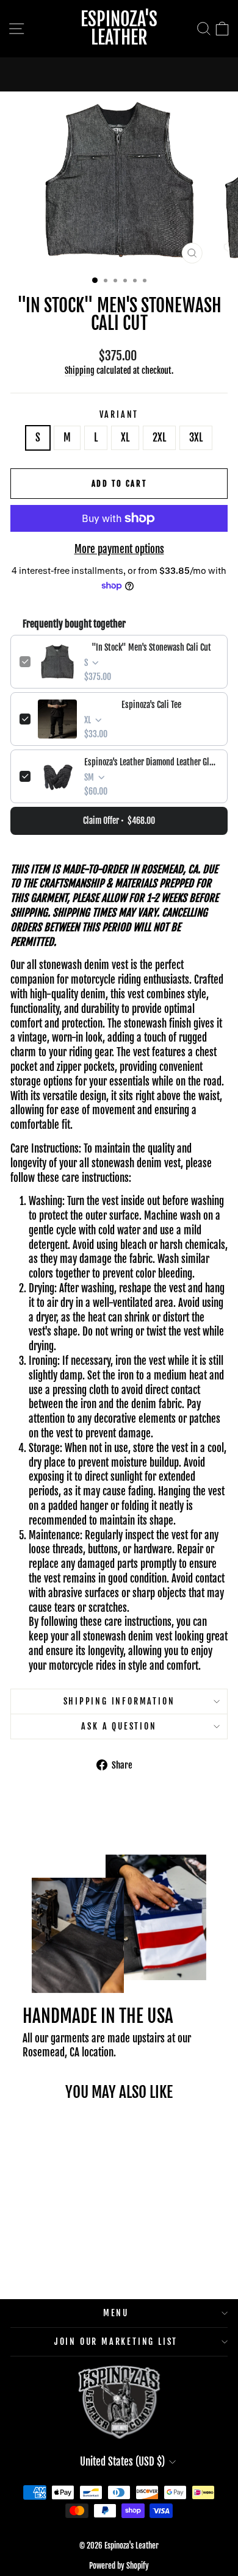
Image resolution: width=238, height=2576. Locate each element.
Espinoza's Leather (119, 28)
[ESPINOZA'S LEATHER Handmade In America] (119, 74)
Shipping (80, 370)
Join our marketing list (116, 2342)
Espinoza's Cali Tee (151, 705)
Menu (116, 2313)
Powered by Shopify (119, 2566)
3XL (196, 438)
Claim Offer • (119, 821)
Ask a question (119, 1726)
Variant (119, 414)
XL (125, 438)
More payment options (119, 549)
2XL (159, 438)
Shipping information (119, 1701)
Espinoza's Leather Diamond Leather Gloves (151, 762)
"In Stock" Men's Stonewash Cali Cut (151, 647)
